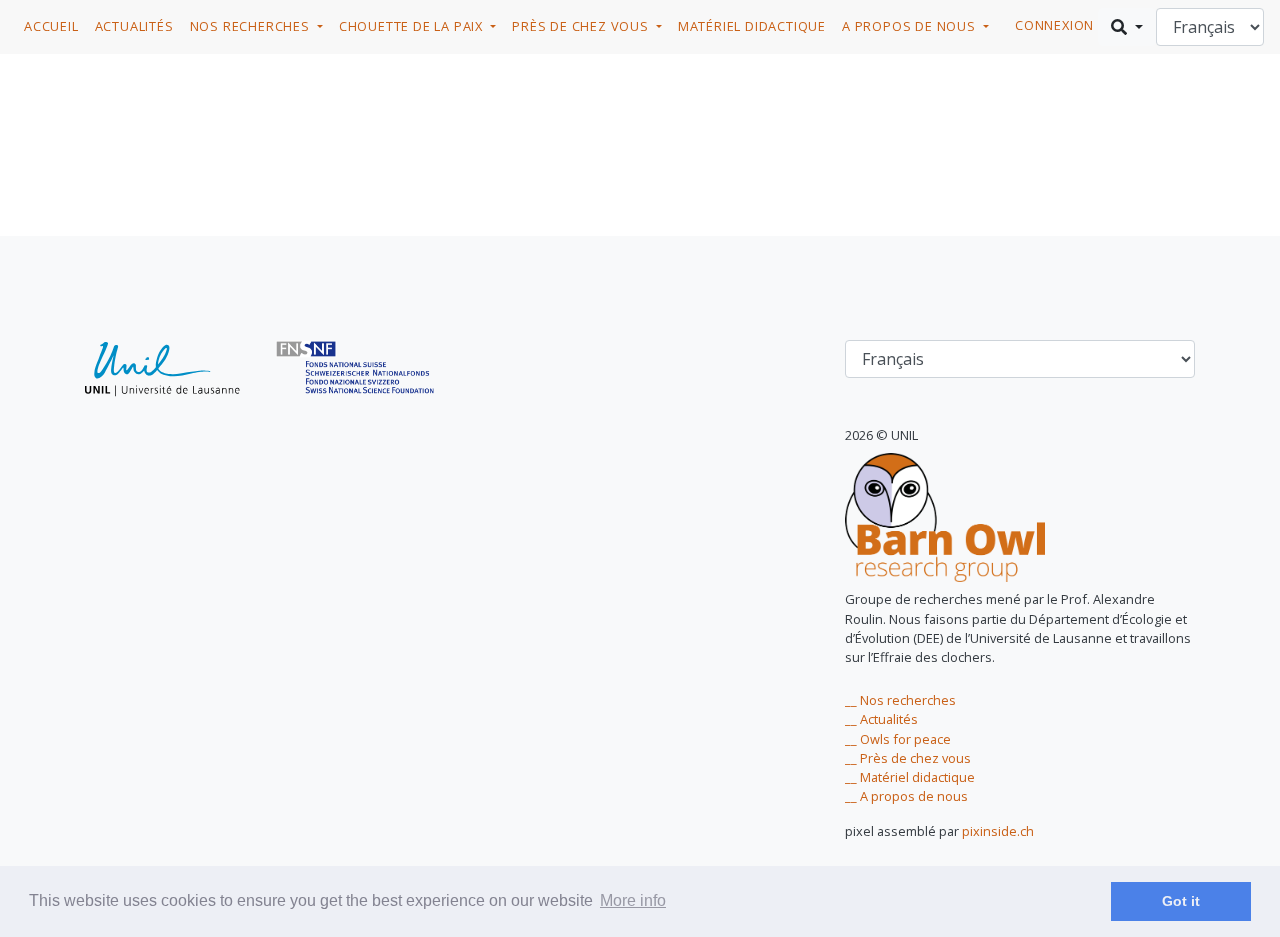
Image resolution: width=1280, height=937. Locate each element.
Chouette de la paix (413, 26)
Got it (1181, 901)
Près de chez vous (582, 26)
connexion (1054, 25)
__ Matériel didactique (910, 777)
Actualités (134, 26)
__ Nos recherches (900, 700)
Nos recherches (252, 26)
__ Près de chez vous (908, 758)
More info (633, 900)
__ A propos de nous (906, 796)
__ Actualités (881, 719)
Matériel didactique (752, 26)
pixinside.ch (998, 831)
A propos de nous (911, 26)
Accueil (51, 26)
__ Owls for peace (898, 739)
